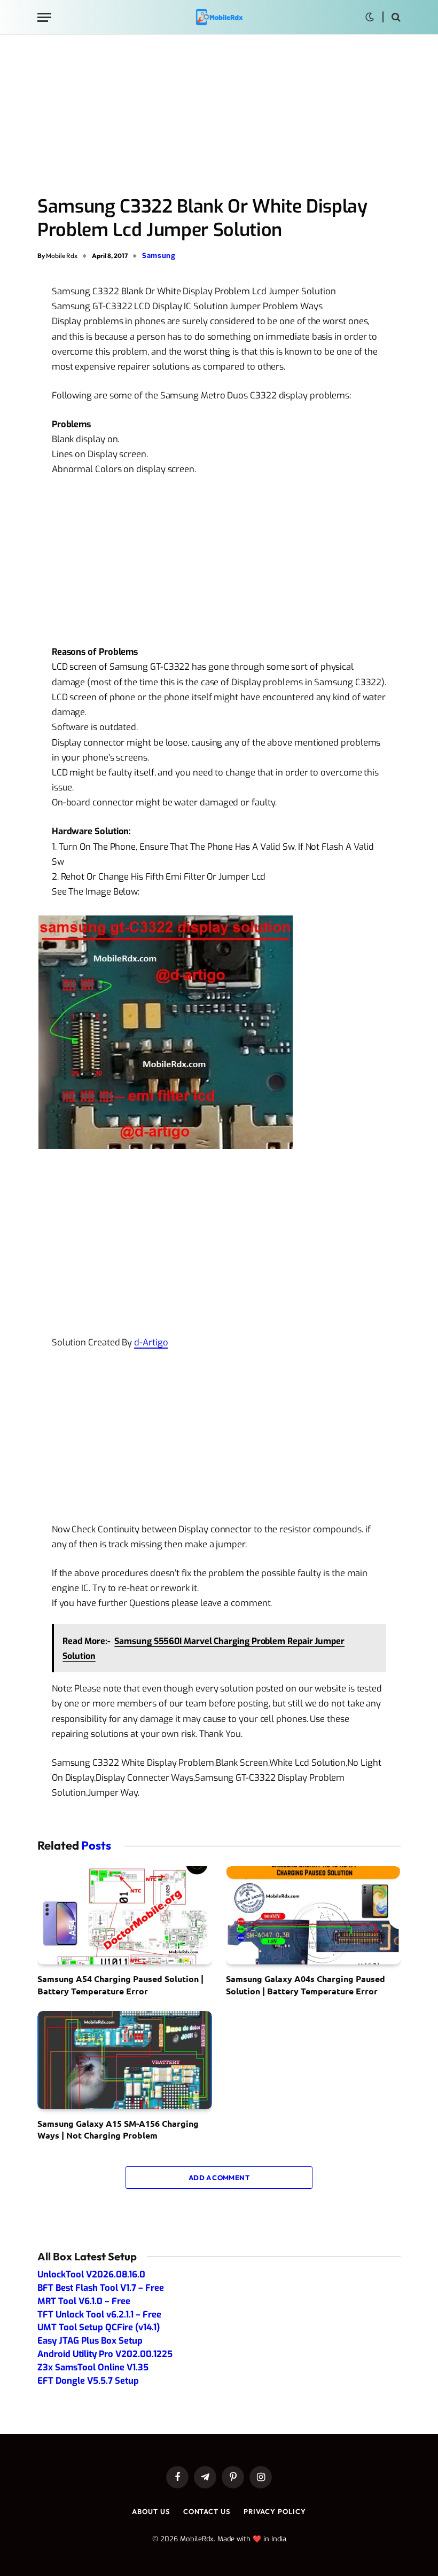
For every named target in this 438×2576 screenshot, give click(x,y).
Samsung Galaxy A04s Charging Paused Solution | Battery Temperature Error (306, 1984)
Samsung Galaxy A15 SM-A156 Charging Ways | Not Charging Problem (118, 2129)
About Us (151, 2511)
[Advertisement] (219, 116)
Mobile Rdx (62, 256)
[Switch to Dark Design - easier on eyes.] (370, 17)
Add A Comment (219, 2178)
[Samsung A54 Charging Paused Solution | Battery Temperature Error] (125, 1915)
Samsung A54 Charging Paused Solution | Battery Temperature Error (120, 1984)
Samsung (159, 256)
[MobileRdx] (219, 17)
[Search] (395, 17)
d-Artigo (151, 1342)
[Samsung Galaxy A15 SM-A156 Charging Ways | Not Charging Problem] (125, 2060)
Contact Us (207, 2511)
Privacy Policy (275, 2511)
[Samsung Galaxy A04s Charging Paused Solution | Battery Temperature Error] (313, 1915)
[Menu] (44, 17)
